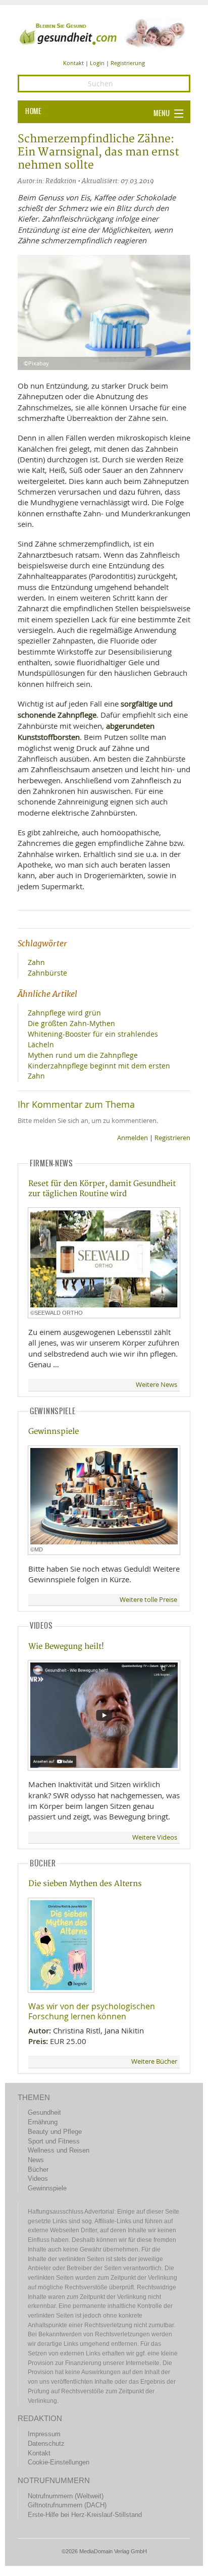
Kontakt (73, 63)
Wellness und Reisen (59, 2150)
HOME (33, 112)
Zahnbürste (47, 973)
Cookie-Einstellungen (59, 2462)
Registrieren (172, 1138)
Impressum (44, 2434)
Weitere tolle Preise (148, 1600)
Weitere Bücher (154, 2061)
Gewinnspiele (54, 1432)
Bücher (38, 2169)
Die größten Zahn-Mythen (71, 1023)
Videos (38, 2179)
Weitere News (157, 1385)
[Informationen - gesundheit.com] (104, 33)
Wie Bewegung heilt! (66, 1647)
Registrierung (128, 63)
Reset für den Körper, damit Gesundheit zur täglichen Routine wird (102, 1189)
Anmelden (133, 1138)
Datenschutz (46, 2444)
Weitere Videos (155, 1837)
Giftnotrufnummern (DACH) (67, 2505)
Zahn (36, 962)
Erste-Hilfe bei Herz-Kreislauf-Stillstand (85, 2515)
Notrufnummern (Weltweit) (66, 2496)
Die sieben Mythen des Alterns (85, 1884)
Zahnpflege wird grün (64, 1013)
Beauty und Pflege (55, 2132)
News (36, 2160)
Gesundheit (44, 2112)
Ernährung (43, 2122)
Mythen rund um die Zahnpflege (83, 1055)
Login (97, 63)
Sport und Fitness (54, 2141)
